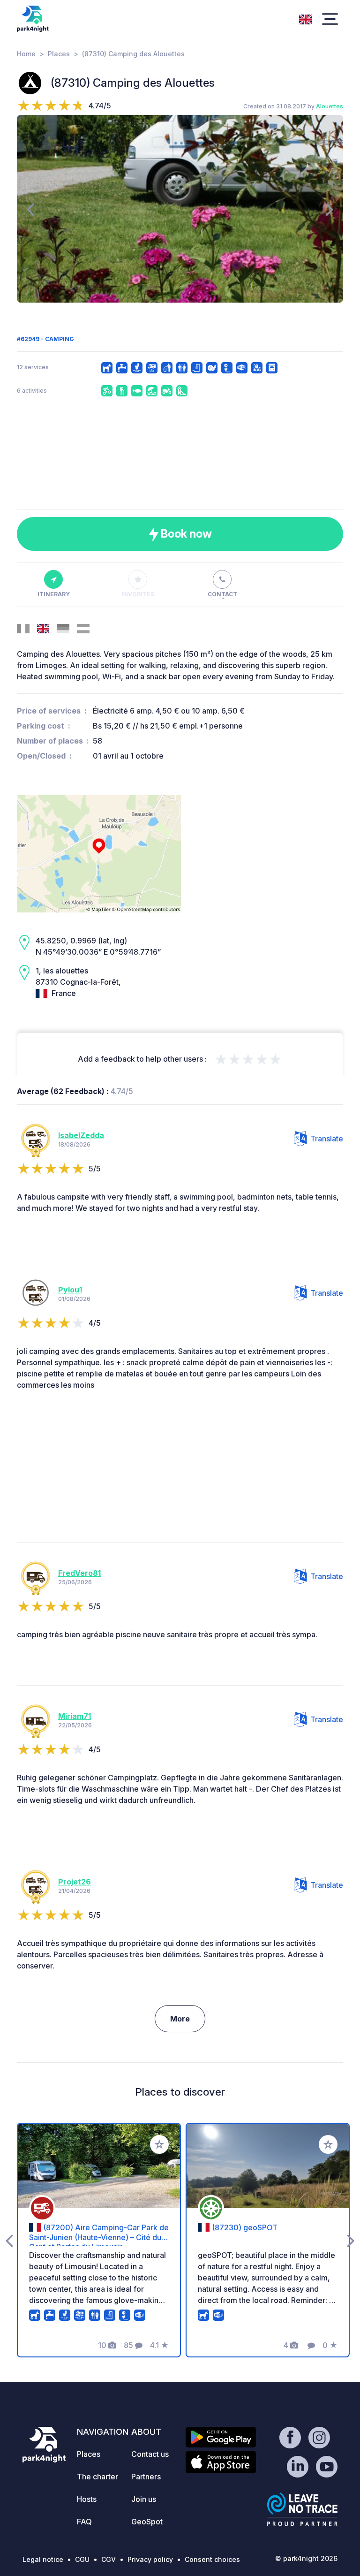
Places (59, 54)
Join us (144, 2499)
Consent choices (212, 2559)
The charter (97, 2477)
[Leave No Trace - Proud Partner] (302, 2509)
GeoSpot (147, 2522)
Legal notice (43, 2559)
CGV (109, 2559)
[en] (306, 18)
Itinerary (54, 594)
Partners (146, 2477)
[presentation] (30, 209)
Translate (327, 1139)
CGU (82, 2559)
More (180, 2019)
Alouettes (330, 106)
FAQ (84, 2522)
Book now (185, 534)
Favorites (138, 594)
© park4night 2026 (306, 2558)
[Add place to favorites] (159, 2144)
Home (26, 54)
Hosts (87, 2499)
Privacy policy (150, 2559)
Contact (222, 594)
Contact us (150, 2454)
